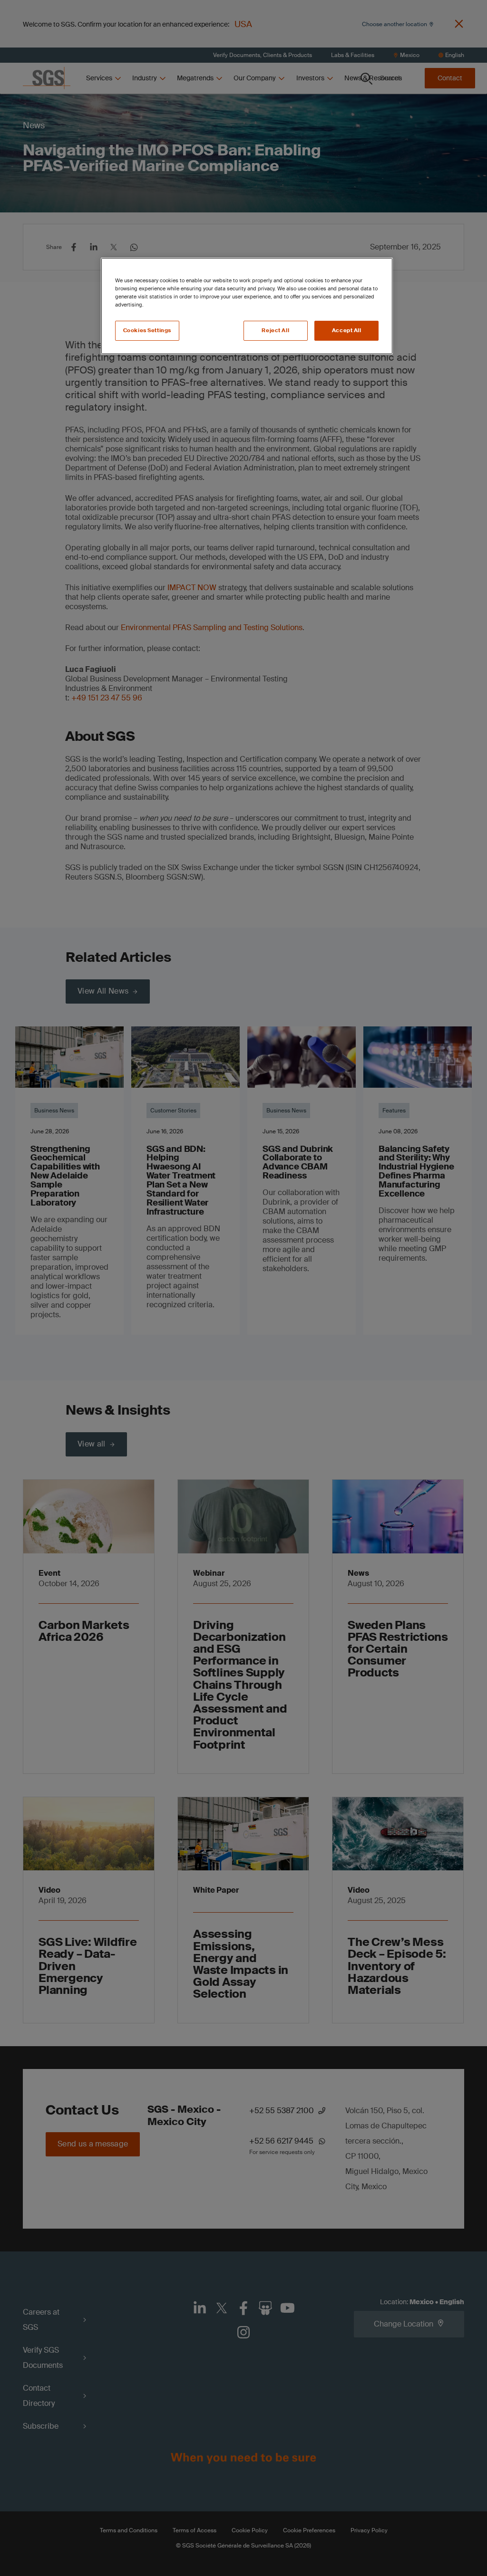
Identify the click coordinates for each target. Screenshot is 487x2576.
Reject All (275, 330)
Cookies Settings (147, 330)
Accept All (347, 330)
